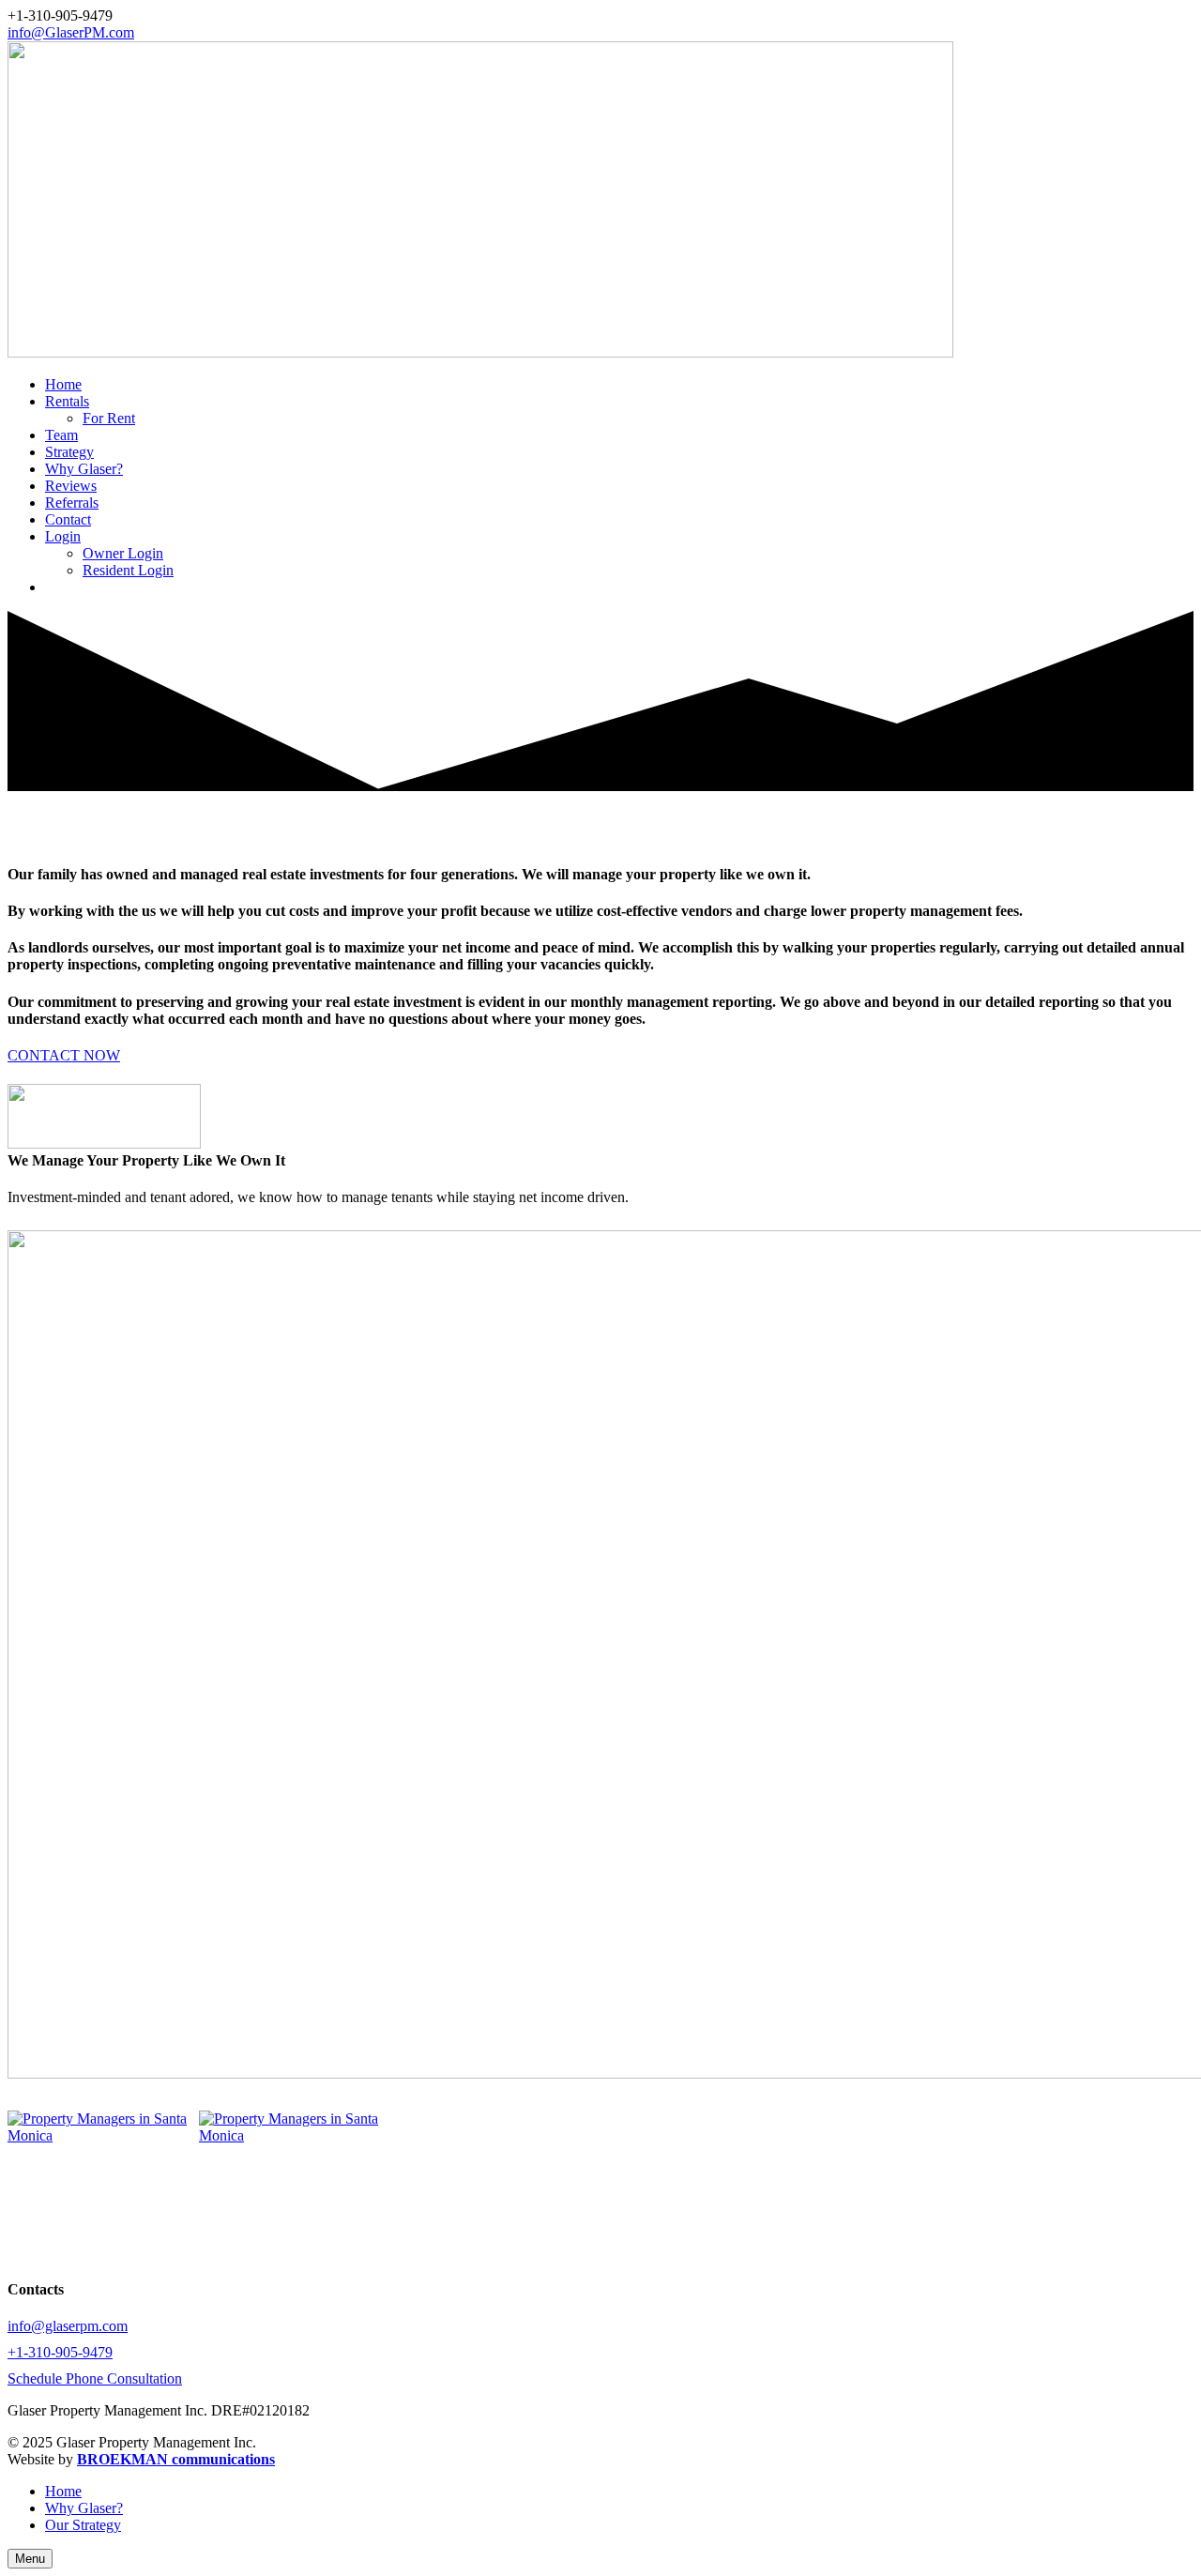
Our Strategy (83, 2525)
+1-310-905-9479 (60, 2352)
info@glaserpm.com (68, 2326)
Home (63, 2491)
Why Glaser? (84, 2508)
